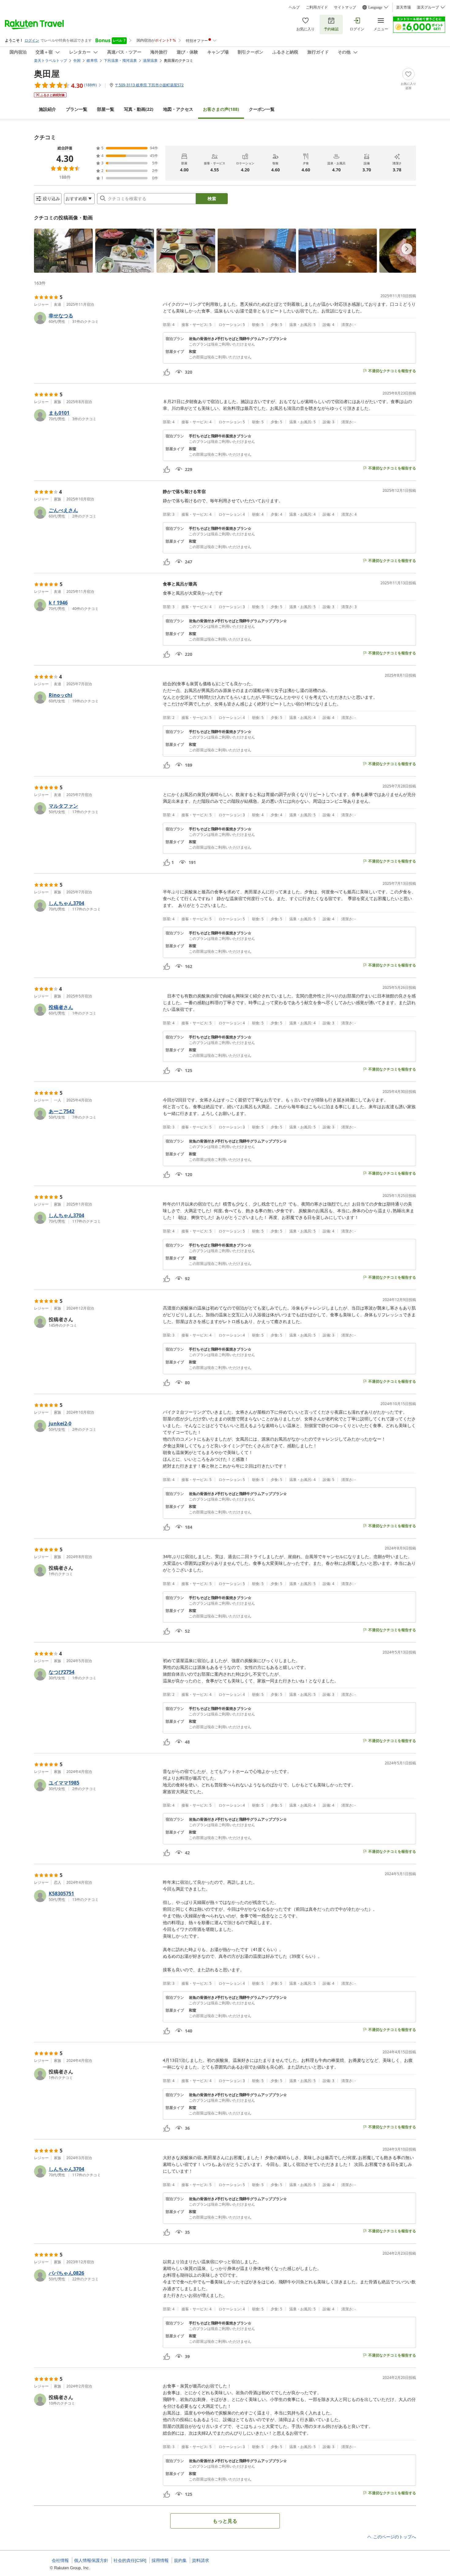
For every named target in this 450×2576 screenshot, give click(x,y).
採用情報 (160, 2560)
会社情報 (60, 2560)
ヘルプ (294, 7)
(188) (221, 109)
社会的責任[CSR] (130, 2560)
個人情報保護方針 (91, 2560)
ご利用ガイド (317, 7)
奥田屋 (47, 73)
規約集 (180, 2560)
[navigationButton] (407, 249)
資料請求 (201, 2560)
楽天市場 (403, 7)
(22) (139, 109)
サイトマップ (345, 7)
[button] (63, 251)
